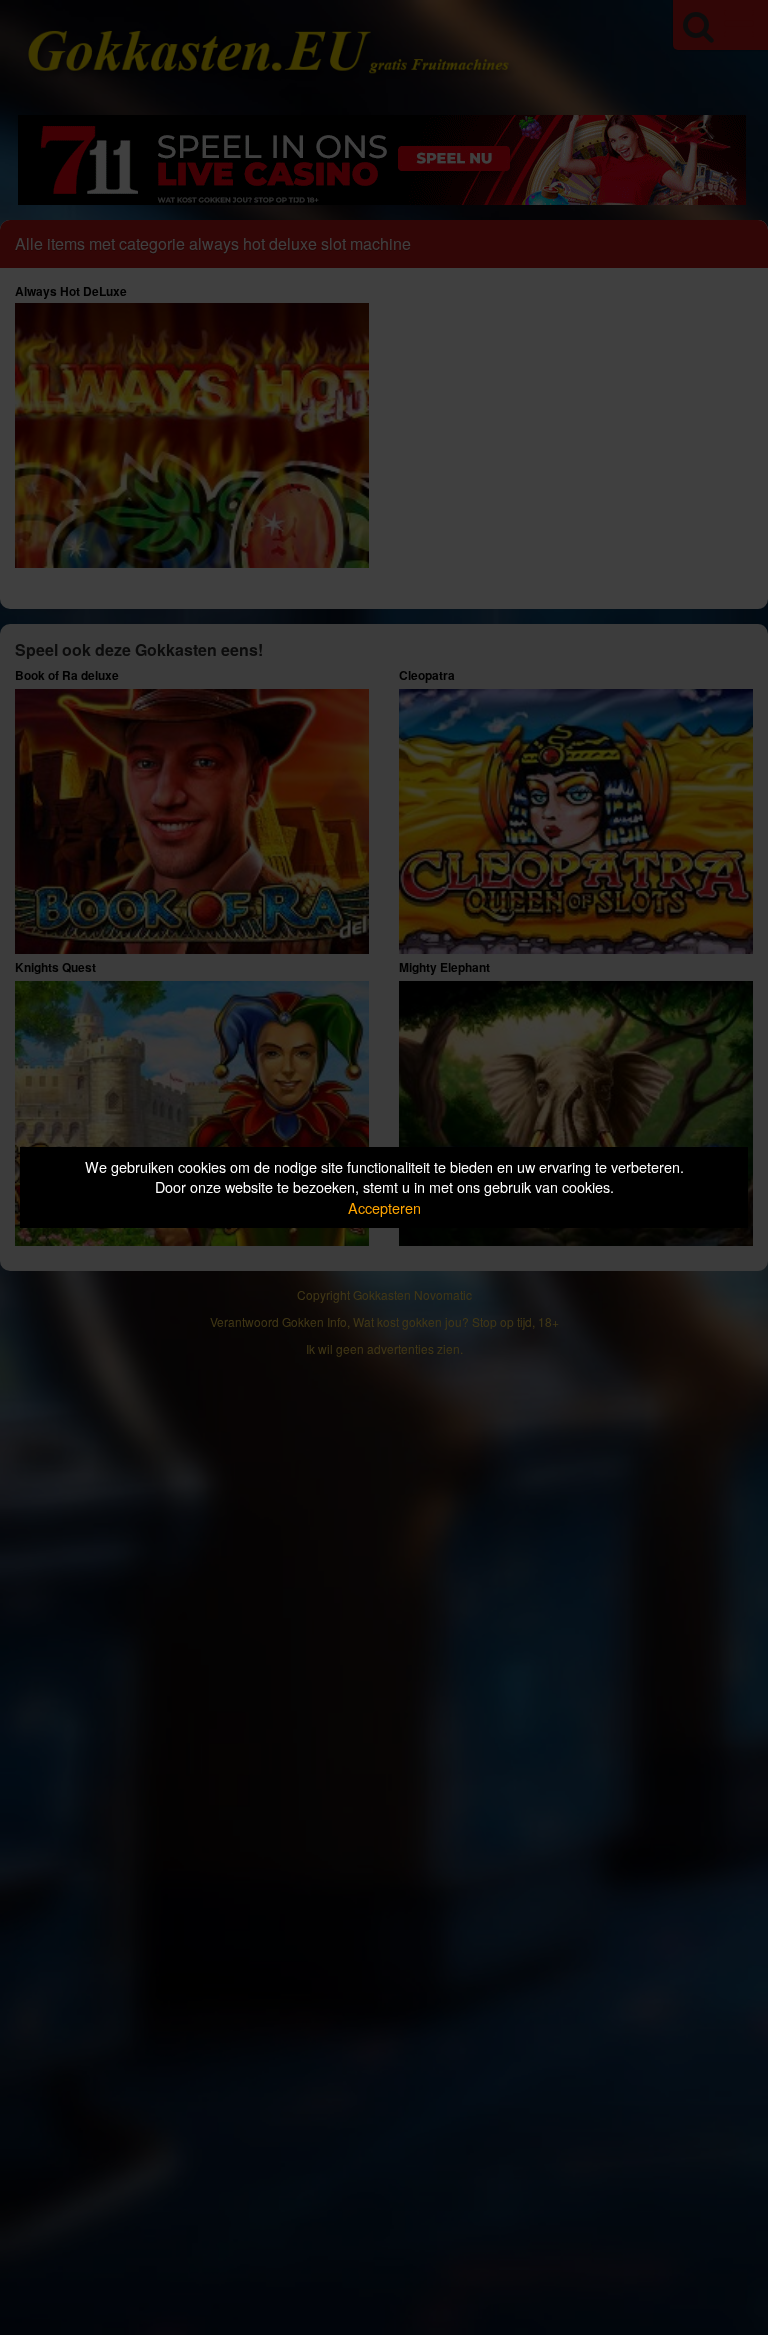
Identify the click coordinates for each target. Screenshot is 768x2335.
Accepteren (384, 1207)
